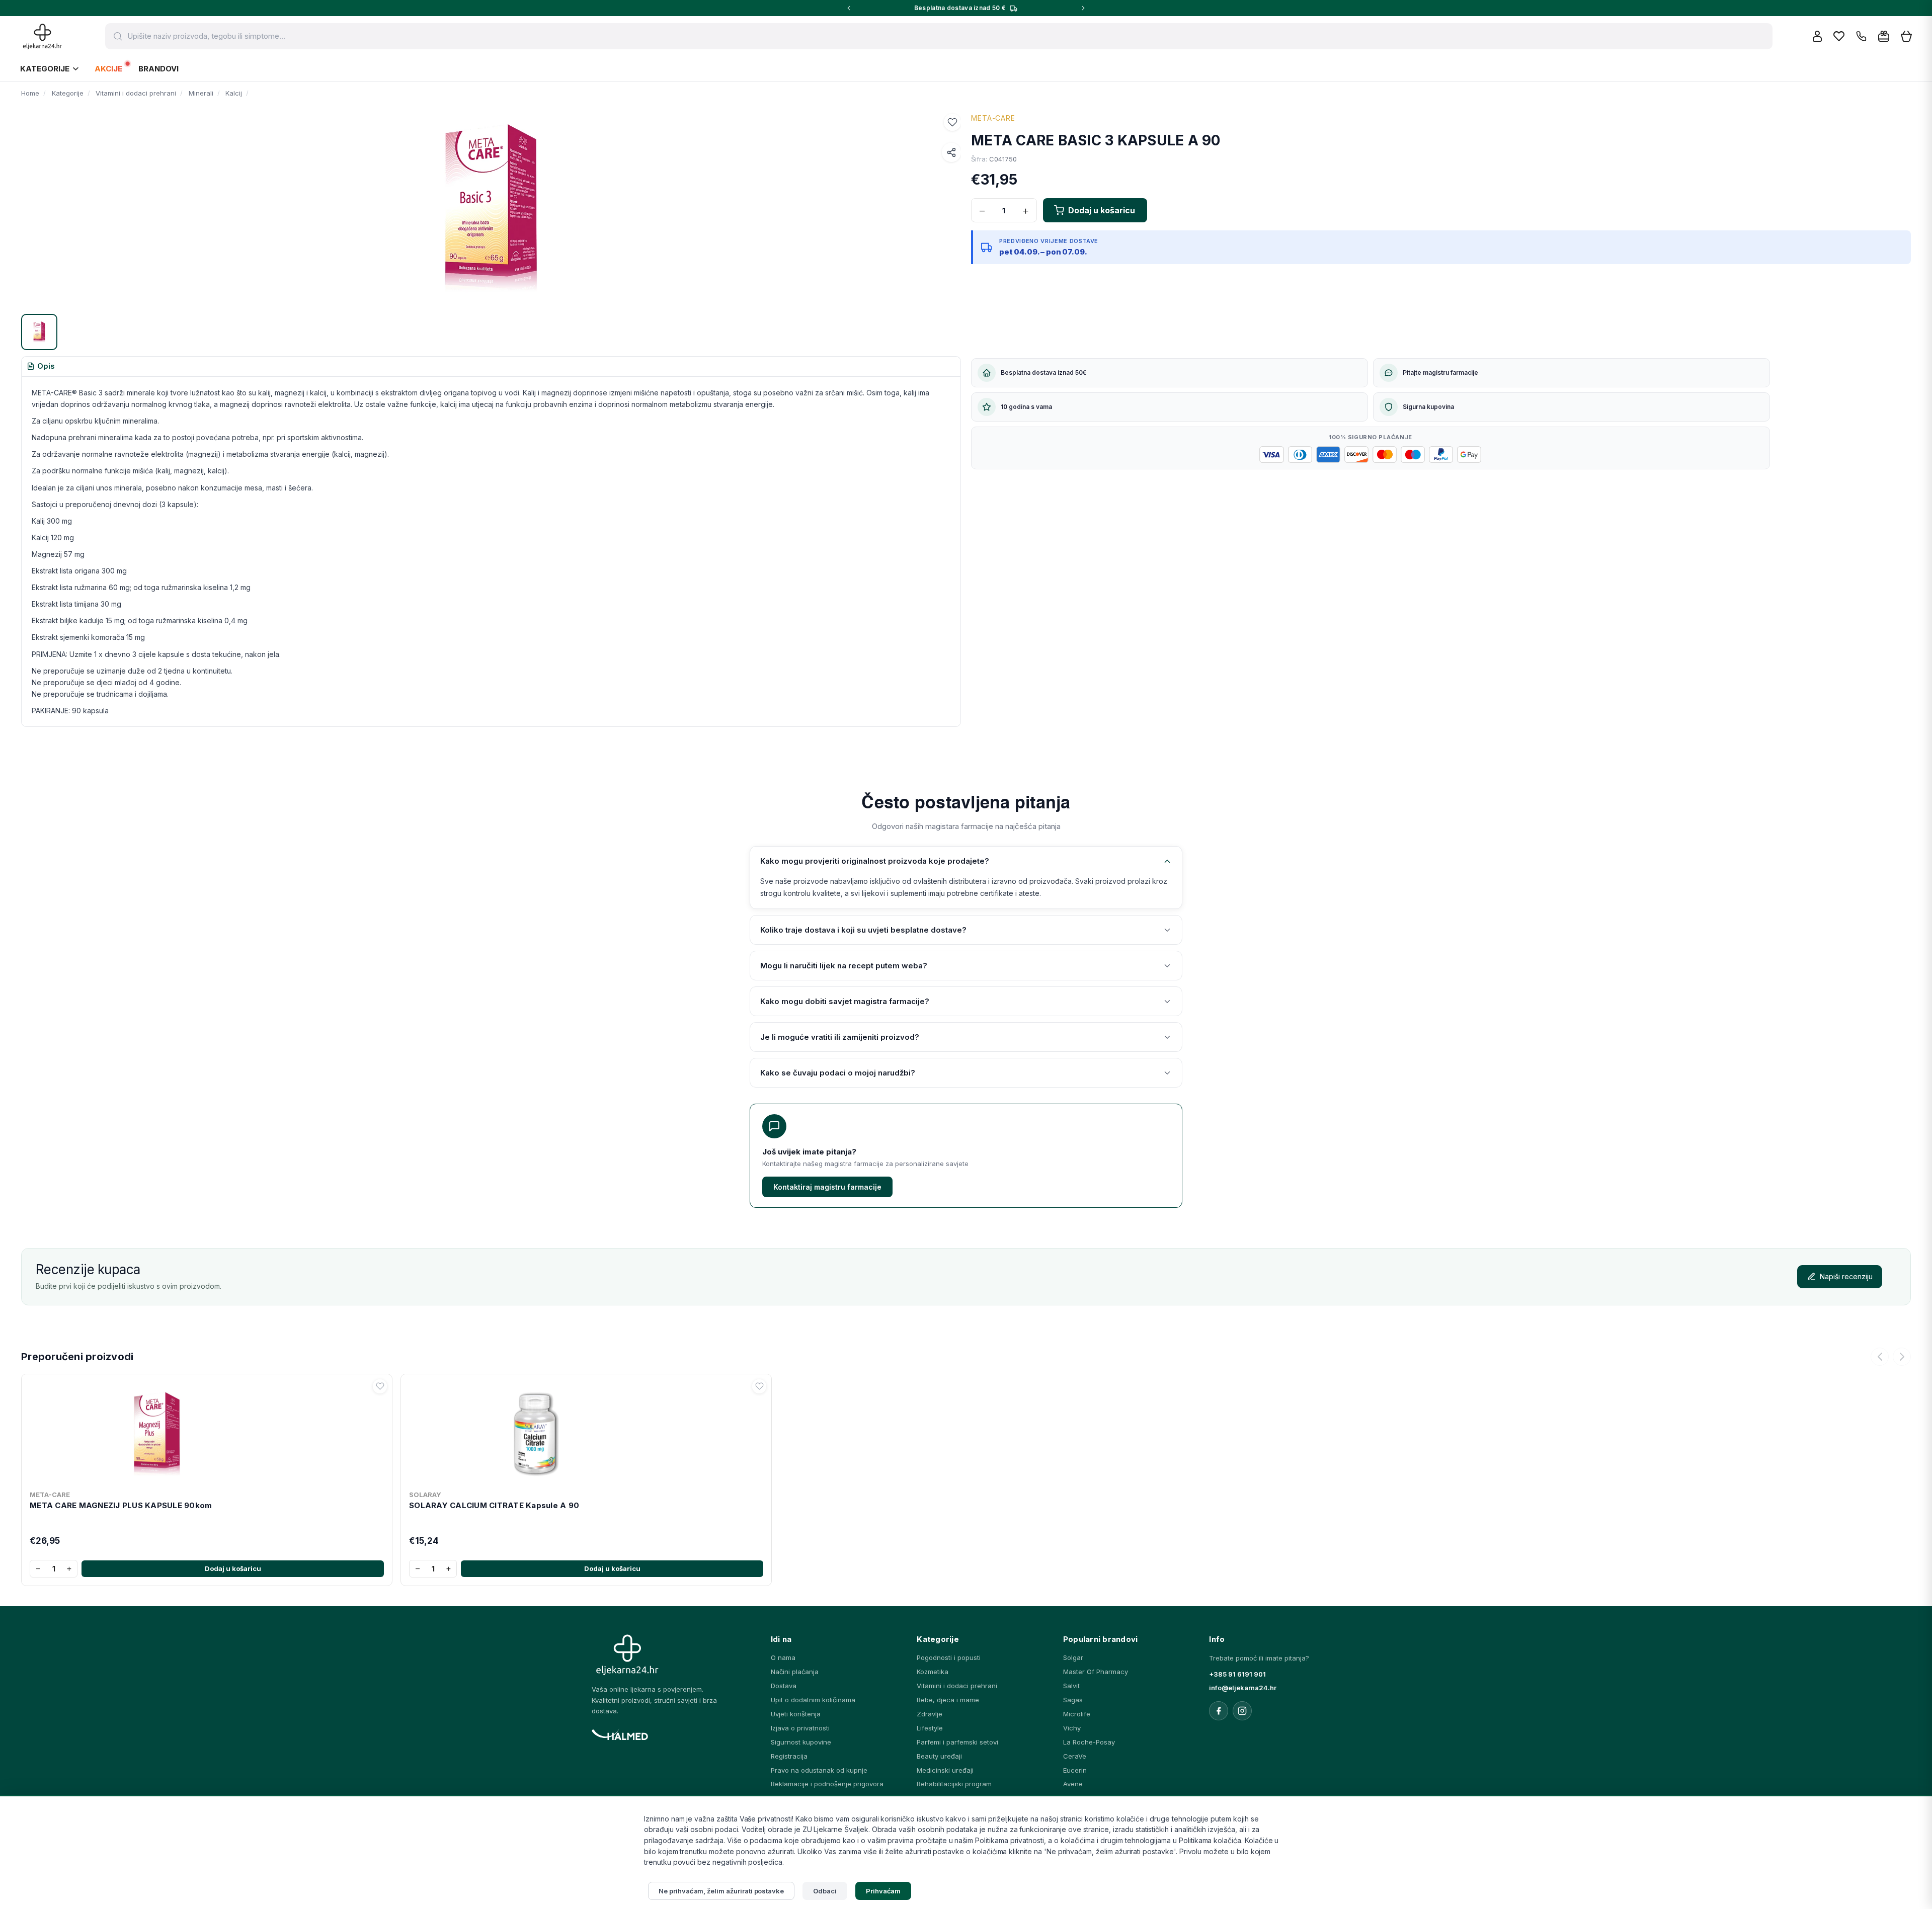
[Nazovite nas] (1861, 36)
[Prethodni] (1880, 1357)
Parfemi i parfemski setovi (957, 1742)
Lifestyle (930, 1728)
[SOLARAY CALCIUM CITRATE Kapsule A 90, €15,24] (586, 1432)
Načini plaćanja (795, 1672)
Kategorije (45, 69)
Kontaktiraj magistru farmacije (827, 1187)
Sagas (1073, 1700)
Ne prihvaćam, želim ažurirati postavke (721, 1891)
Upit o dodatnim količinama (813, 1700)
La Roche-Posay (1089, 1742)
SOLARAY (425, 1495)
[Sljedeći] (1902, 1357)
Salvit (1071, 1686)
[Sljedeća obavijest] (1083, 8)
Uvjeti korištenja (796, 1714)
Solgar (1073, 1657)
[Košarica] (1906, 36)
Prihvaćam (883, 1891)
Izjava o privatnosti (800, 1728)
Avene (1073, 1784)
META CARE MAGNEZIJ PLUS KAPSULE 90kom (121, 1505)
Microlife (1077, 1714)
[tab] (41, 367)
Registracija (789, 1756)
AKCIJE (108, 69)
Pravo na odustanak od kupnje (819, 1770)
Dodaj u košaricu (233, 1568)
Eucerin (1075, 1770)
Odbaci (825, 1891)
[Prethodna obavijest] (849, 8)
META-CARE (993, 118)
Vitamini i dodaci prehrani (957, 1686)
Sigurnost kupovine (801, 1742)
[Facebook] (1219, 1711)
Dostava (784, 1686)
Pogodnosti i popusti (949, 1657)
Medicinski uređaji (945, 1770)
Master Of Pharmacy (1096, 1672)
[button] (952, 122)
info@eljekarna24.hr (1243, 1688)
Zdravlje (930, 1714)
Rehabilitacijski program (954, 1784)
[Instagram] (1242, 1711)
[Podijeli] (951, 152)
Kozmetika (933, 1672)
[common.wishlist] (1839, 36)
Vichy (1072, 1728)
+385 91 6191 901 (1237, 1674)
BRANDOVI (158, 69)
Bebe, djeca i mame (948, 1700)
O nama (783, 1657)
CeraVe (1075, 1756)
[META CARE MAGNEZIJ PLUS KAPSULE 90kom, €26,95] (207, 1432)
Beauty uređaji (939, 1756)
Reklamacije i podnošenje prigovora (827, 1784)
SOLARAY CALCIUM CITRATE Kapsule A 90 (494, 1505)
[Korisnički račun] (1817, 36)
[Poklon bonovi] (1884, 36)
